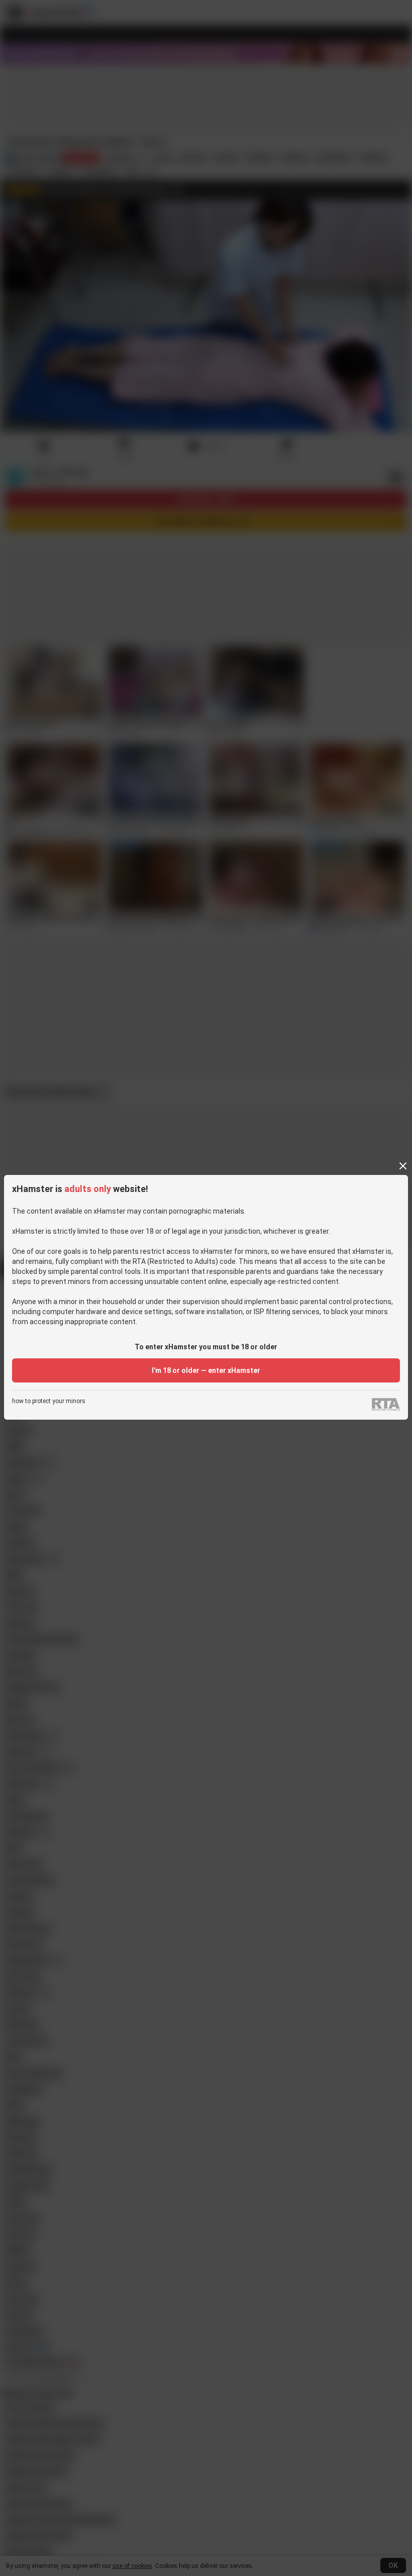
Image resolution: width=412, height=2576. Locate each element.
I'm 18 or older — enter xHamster (206, 1370)
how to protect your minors (49, 1401)
